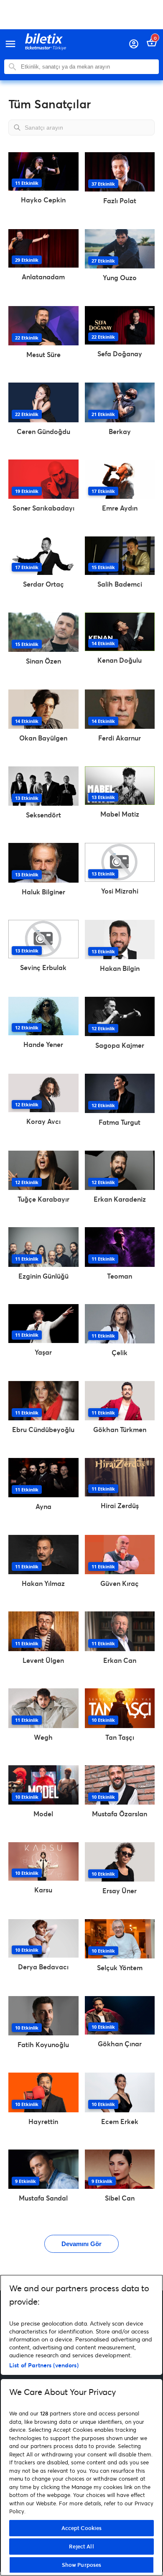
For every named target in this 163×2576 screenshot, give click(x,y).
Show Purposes (82, 2565)
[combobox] (88, 67)
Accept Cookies (82, 2528)
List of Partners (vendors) (44, 2365)
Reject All (81, 2546)
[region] (81, 2425)
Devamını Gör (81, 2244)
